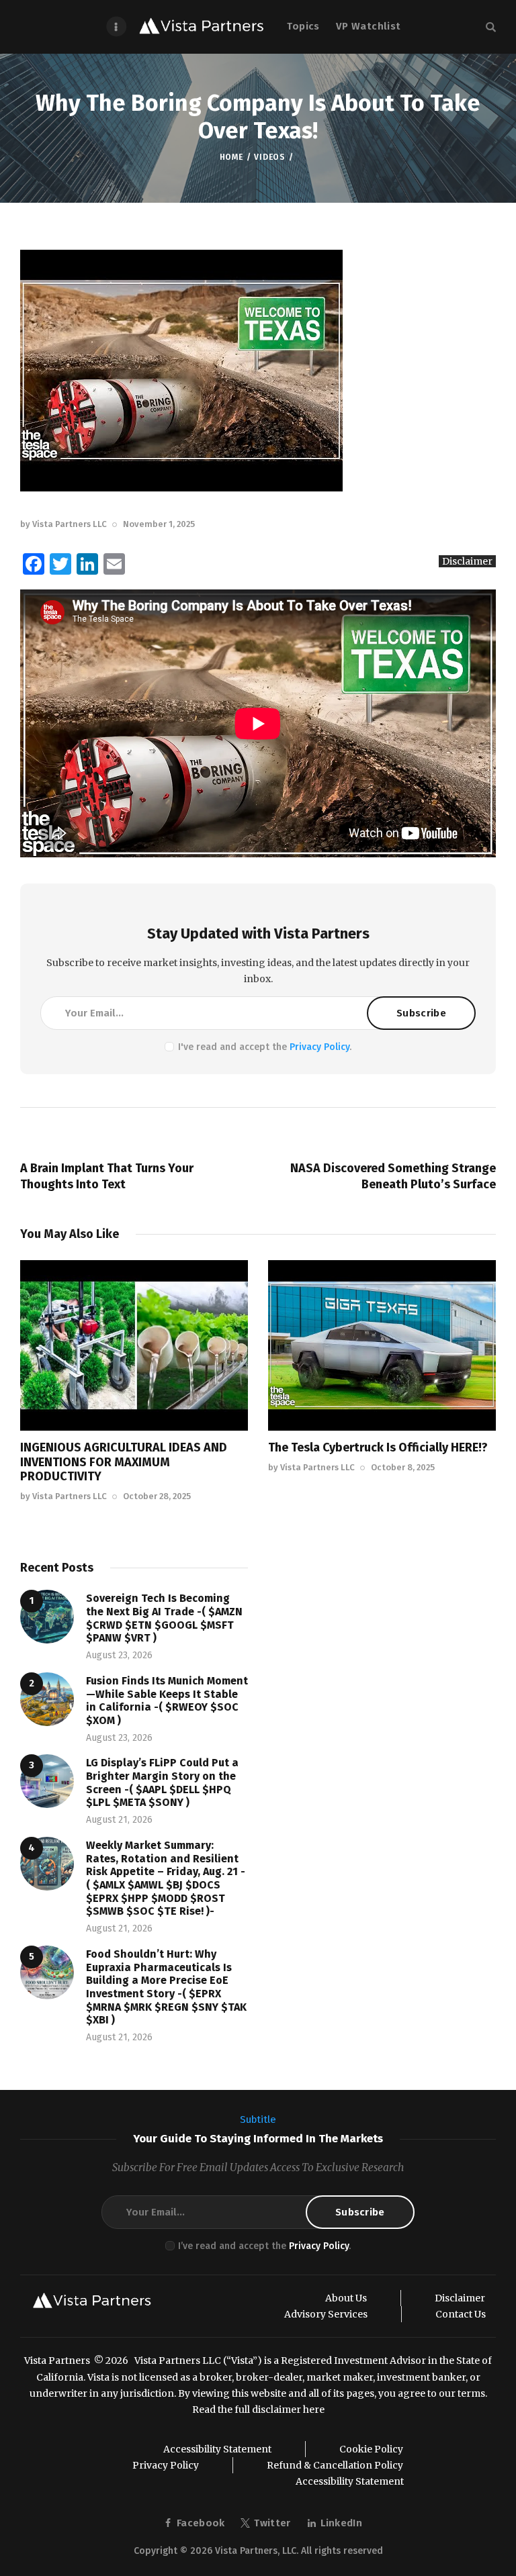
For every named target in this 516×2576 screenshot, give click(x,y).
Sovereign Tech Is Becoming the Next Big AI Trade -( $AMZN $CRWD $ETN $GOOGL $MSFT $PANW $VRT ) (164, 1618)
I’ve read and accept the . (264, 2246)
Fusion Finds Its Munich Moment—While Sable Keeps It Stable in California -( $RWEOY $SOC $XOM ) (167, 1701)
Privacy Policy (319, 1047)
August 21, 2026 (119, 1820)
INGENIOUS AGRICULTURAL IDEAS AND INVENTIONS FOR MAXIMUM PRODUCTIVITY (124, 1462)
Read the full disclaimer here (258, 2410)
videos (270, 157)
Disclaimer (467, 561)
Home (231, 157)
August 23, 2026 (119, 1655)
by (63, 524)
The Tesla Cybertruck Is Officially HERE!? (378, 1447)
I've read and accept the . (265, 1047)
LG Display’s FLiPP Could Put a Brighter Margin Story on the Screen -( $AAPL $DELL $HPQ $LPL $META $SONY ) (162, 1782)
